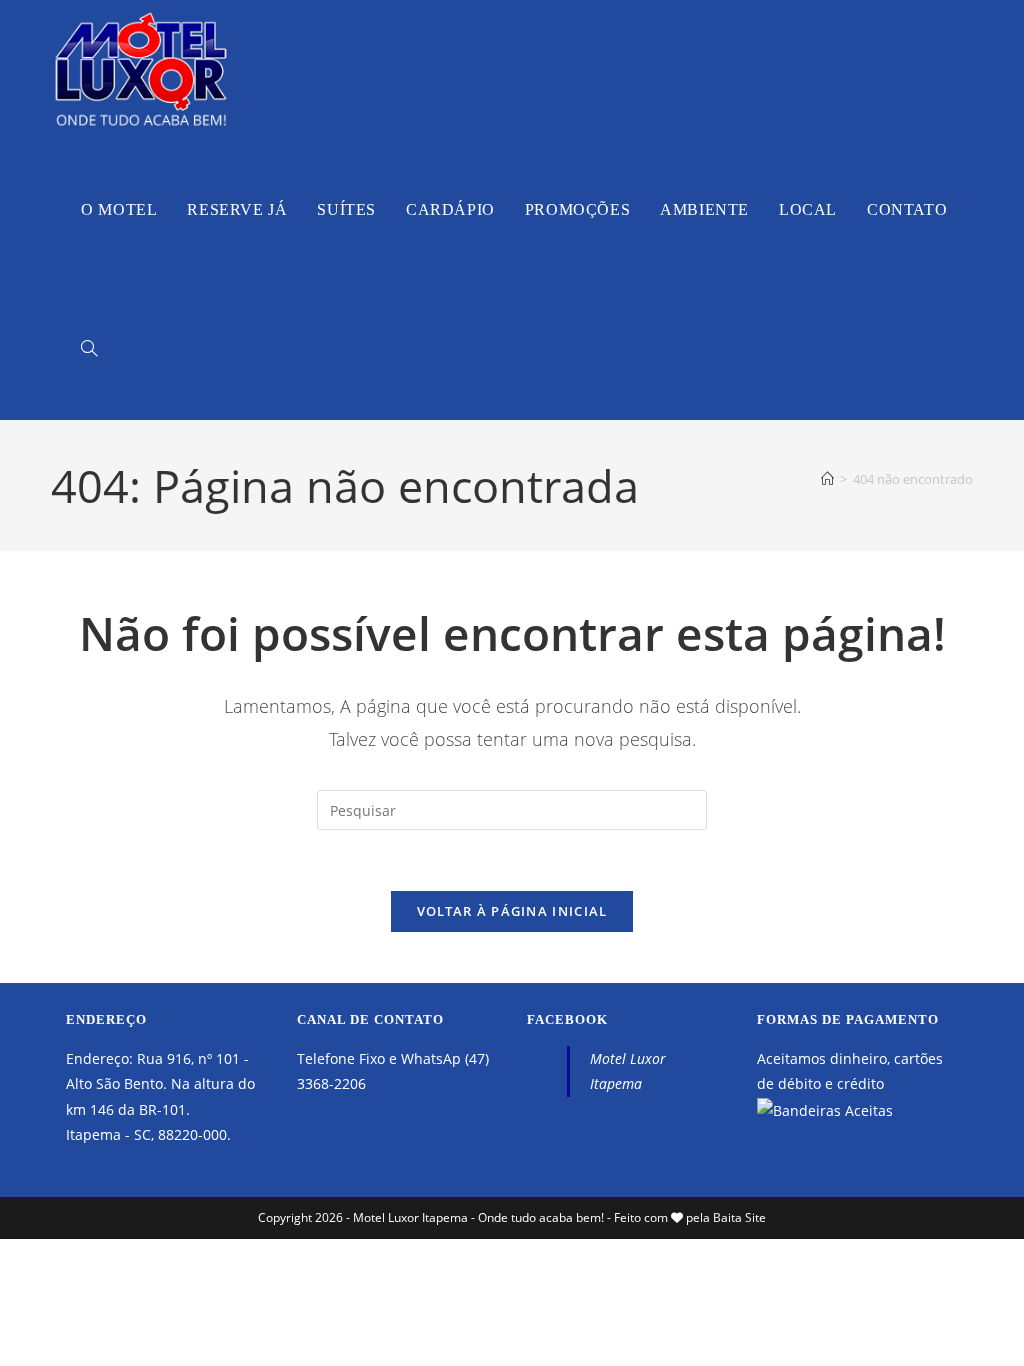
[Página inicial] (827, 479)
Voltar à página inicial (512, 911)
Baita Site (739, 1217)
